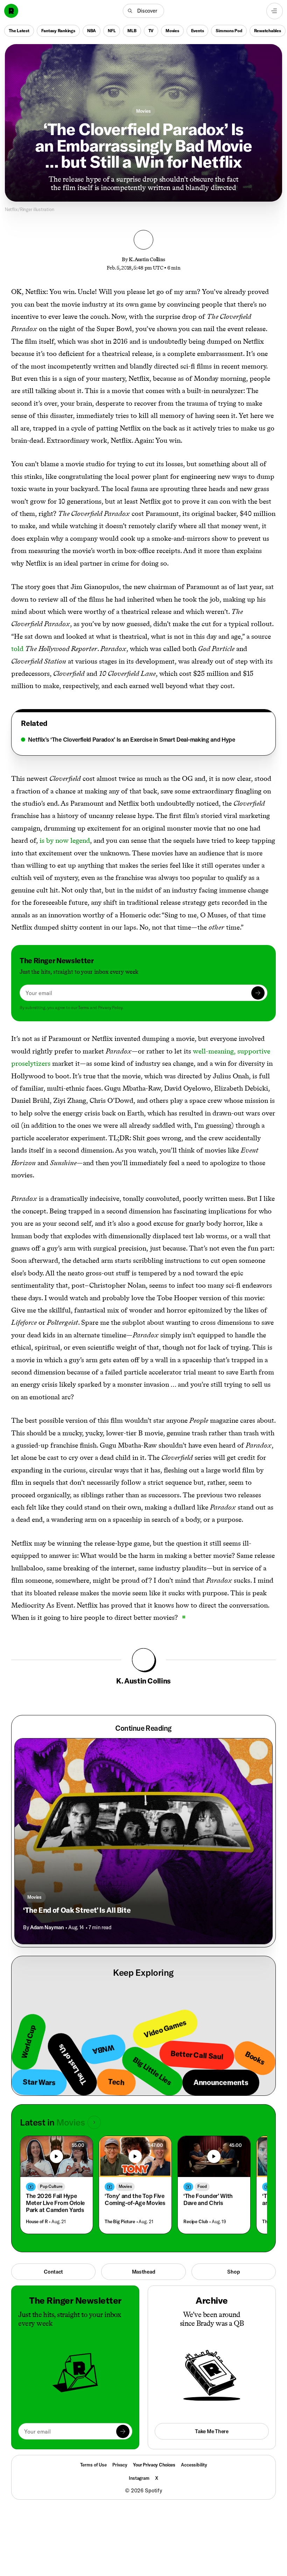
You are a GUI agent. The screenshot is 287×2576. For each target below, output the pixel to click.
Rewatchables (268, 30)
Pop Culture (51, 2186)
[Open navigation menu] (275, 11)
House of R (37, 2221)
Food (202, 2186)
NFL (112, 30)
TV (151, 30)
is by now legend (65, 840)
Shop (233, 2272)
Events (198, 30)
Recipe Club (196, 2221)
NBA (92, 30)
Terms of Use (93, 2465)
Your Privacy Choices (154, 2465)
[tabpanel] (143, 740)
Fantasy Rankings (58, 30)
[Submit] (258, 993)
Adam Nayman (47, 1927)
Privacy (120, 2465)
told (17, 649)
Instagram (139, 2478)
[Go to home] (11, 11)
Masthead (144, 2272)
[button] (143, 11)
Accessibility (194, 2465)
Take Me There (212, 2431)
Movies (172, 30)
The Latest (19, 30)
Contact (53, 2272)
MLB (132, 30)
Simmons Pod (229, 30)
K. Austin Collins (147, 259)
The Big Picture (120, 2221)
